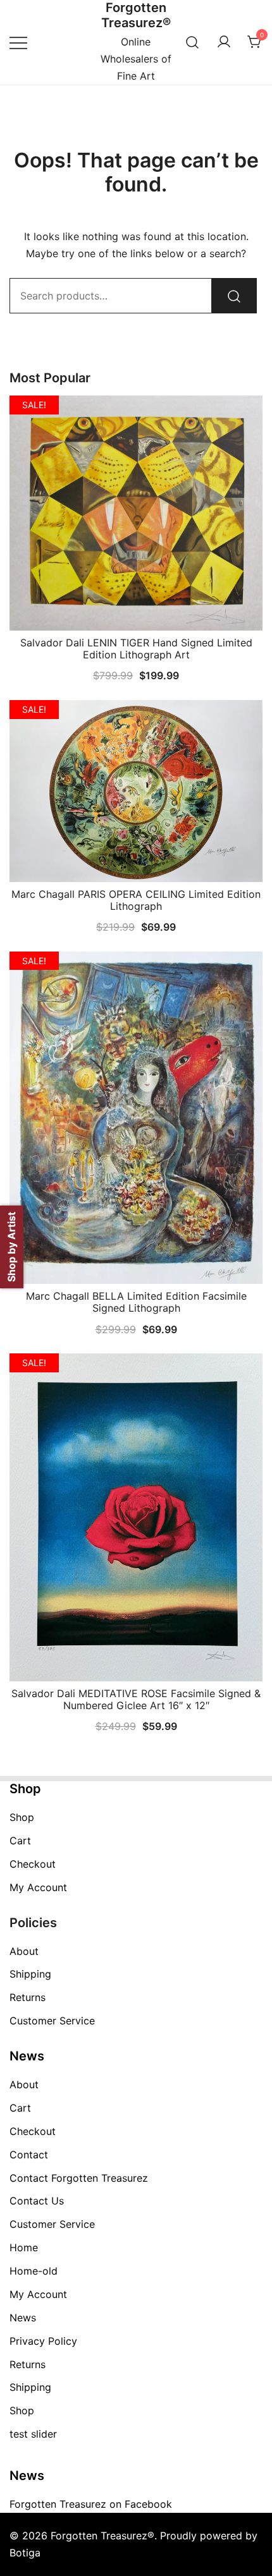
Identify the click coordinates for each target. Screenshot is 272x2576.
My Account (38, 1887)
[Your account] (224, 42)
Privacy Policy (43, 2341)
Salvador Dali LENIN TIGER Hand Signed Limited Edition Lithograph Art (136, 649)
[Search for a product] (193, 42)
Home (24, 2247)
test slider (33, 2434)
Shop (22, 1817)
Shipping (30, 1974)
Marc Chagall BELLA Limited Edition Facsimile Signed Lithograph (136, 1302)
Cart (20, 1841)
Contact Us (37, 2201)
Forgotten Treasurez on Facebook (91, 2504)
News (23, 2318)
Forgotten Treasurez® (136, 15)
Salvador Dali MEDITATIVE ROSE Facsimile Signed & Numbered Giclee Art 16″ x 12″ (136, 1699)
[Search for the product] (234, 296)
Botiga (25, 2553)
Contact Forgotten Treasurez (79, 2178)
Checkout (33, 1864)
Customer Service (52, 2021)
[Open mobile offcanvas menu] (18, 42)
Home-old (34, 2271)
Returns (28, 1997)
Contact (29, 2155)
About (24, 1951)
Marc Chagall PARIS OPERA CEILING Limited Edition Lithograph (136, 900)
